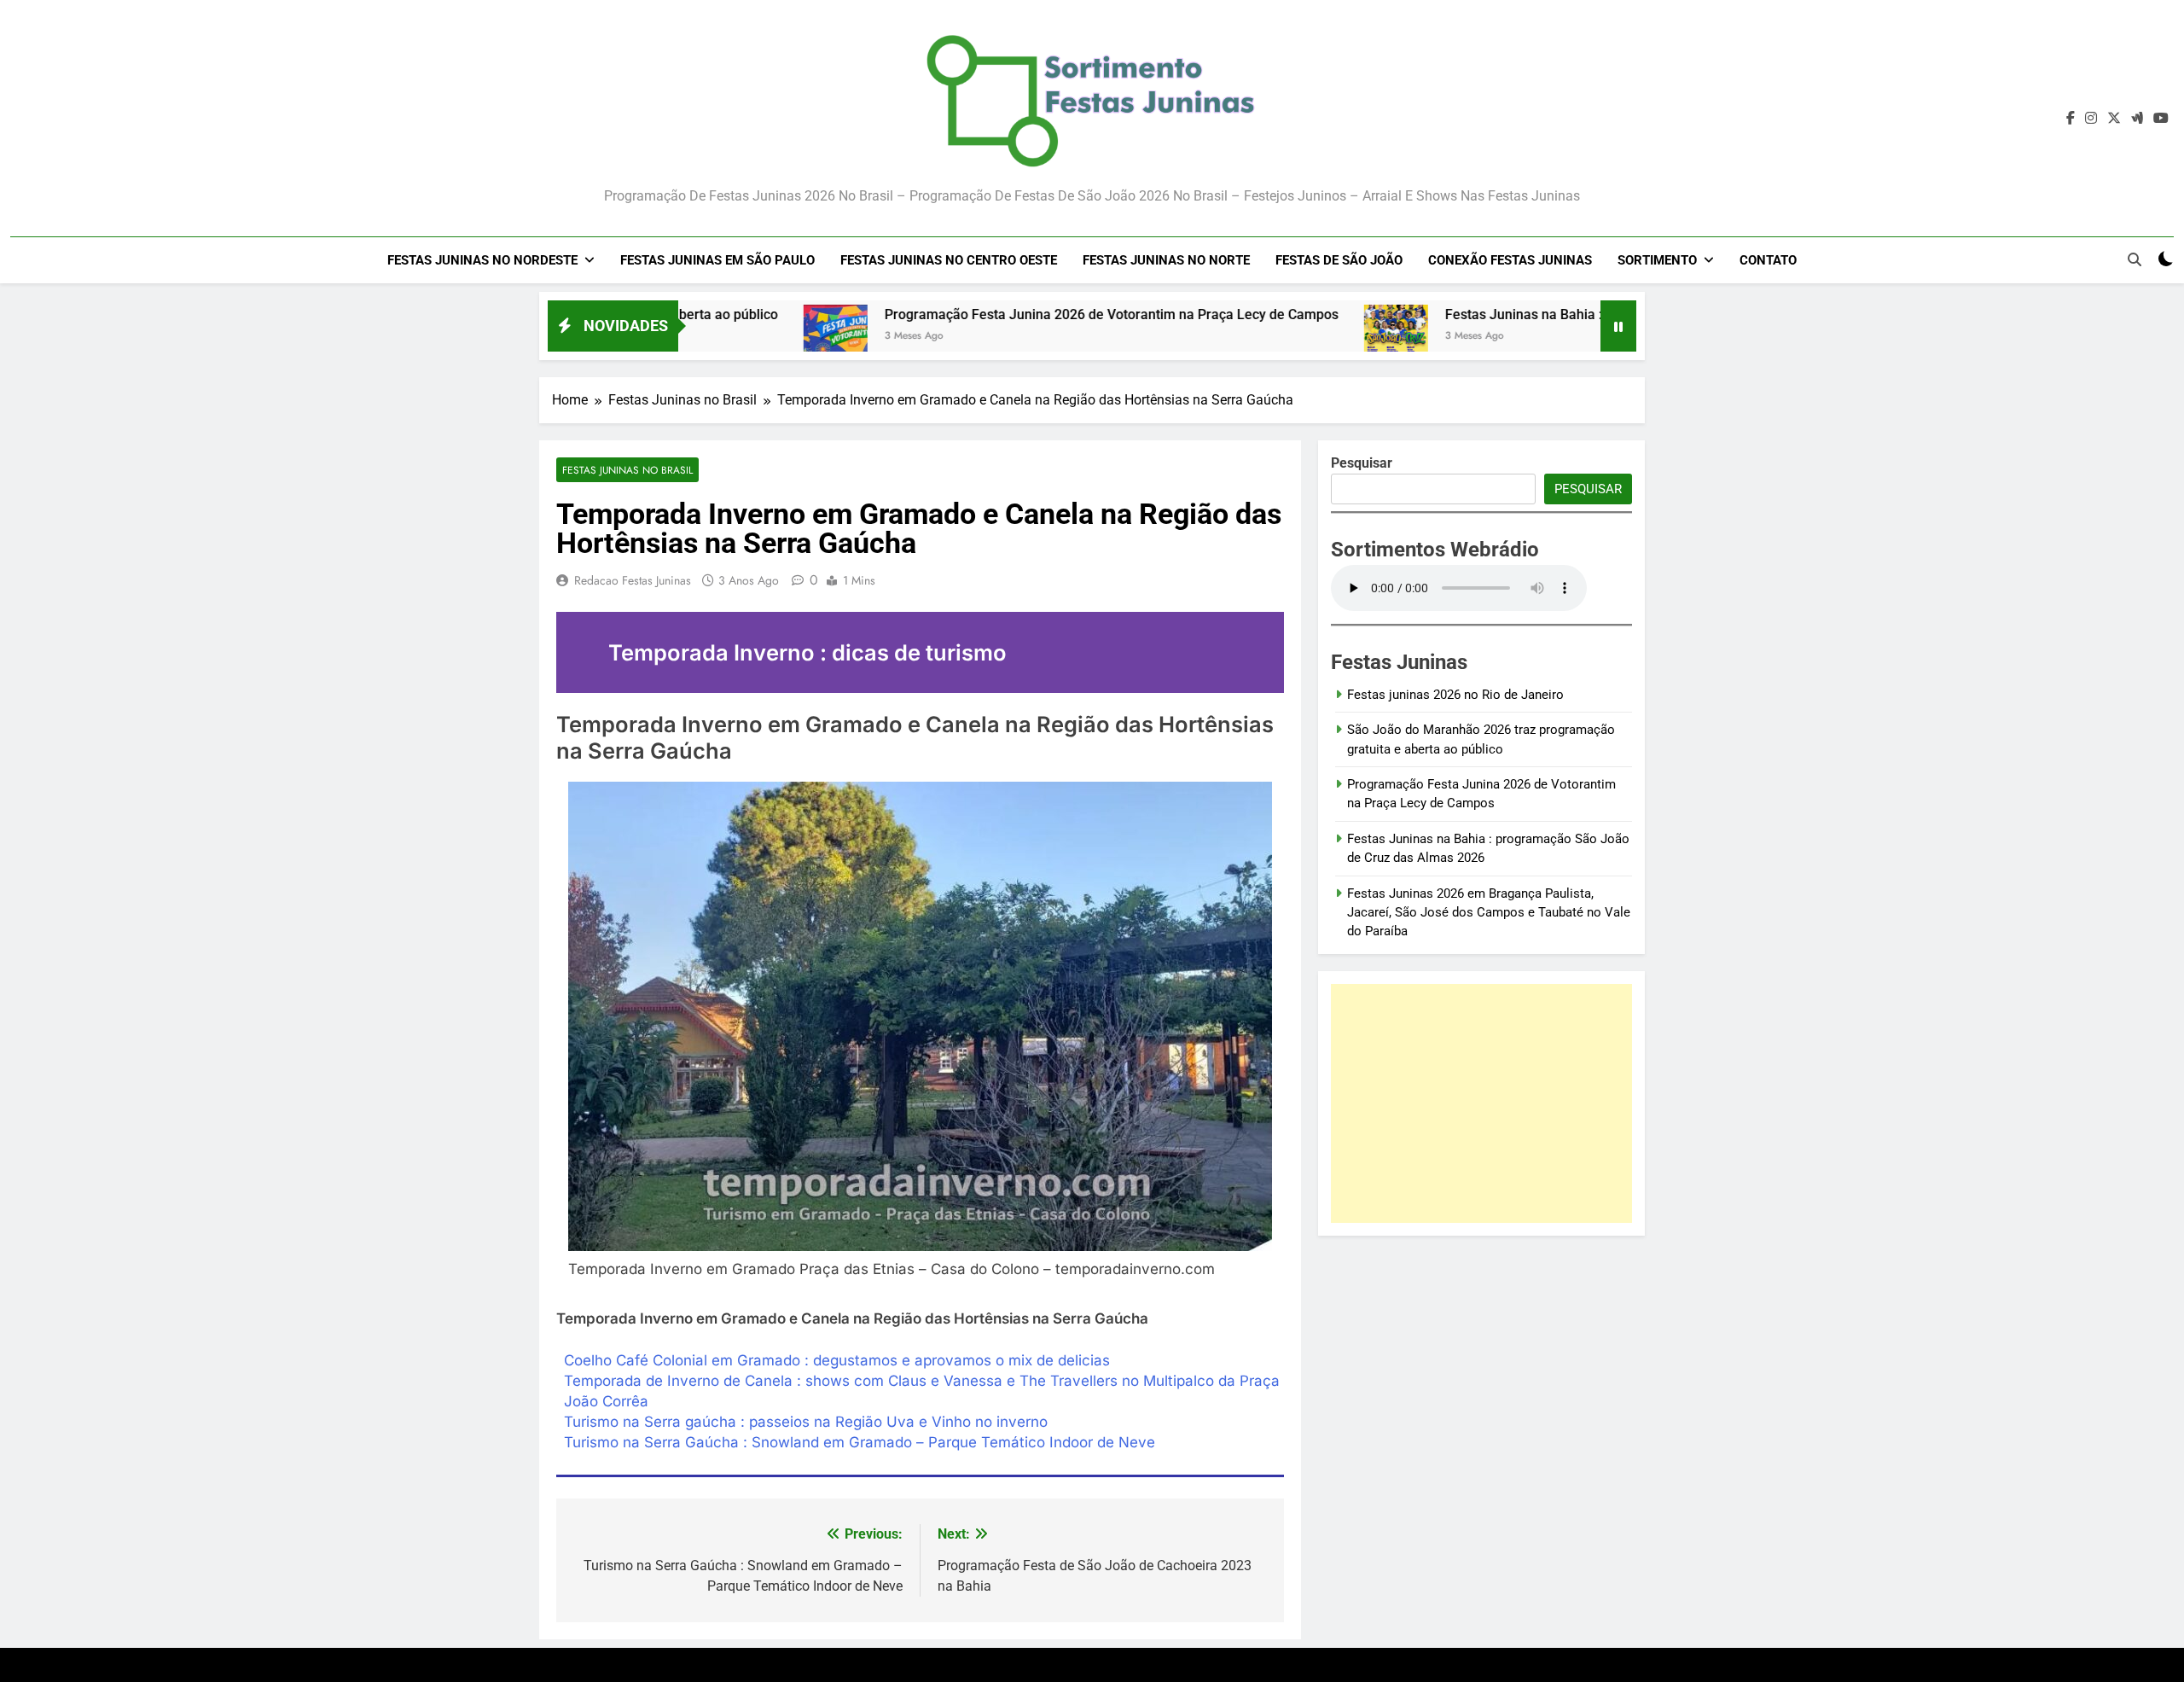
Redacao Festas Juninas (633, 580)
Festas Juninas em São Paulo (717, 260)
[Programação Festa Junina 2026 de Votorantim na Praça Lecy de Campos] (741, 337)
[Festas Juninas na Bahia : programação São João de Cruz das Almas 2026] (1301, 337)
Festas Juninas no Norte (1166, 260)
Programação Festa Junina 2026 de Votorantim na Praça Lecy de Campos (1017, 314)
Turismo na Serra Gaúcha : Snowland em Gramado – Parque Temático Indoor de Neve (860, 1442)
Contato (1768, 260)
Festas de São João (1339, 260)
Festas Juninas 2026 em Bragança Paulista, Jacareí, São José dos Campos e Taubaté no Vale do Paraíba (1489, 913)
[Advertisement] (1481, 1103)
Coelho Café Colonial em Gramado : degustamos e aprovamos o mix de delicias (837, 1360)
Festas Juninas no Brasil (627, 470)
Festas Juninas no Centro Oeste (949, 260)
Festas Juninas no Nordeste (482, 260)
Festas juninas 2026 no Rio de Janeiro (1455, 695)
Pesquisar (1588, 489)
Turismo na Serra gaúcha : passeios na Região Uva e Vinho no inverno (806, 1422)
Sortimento (1657, 260)
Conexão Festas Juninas (1510, 260)
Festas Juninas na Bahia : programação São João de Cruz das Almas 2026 (1579, 314)
